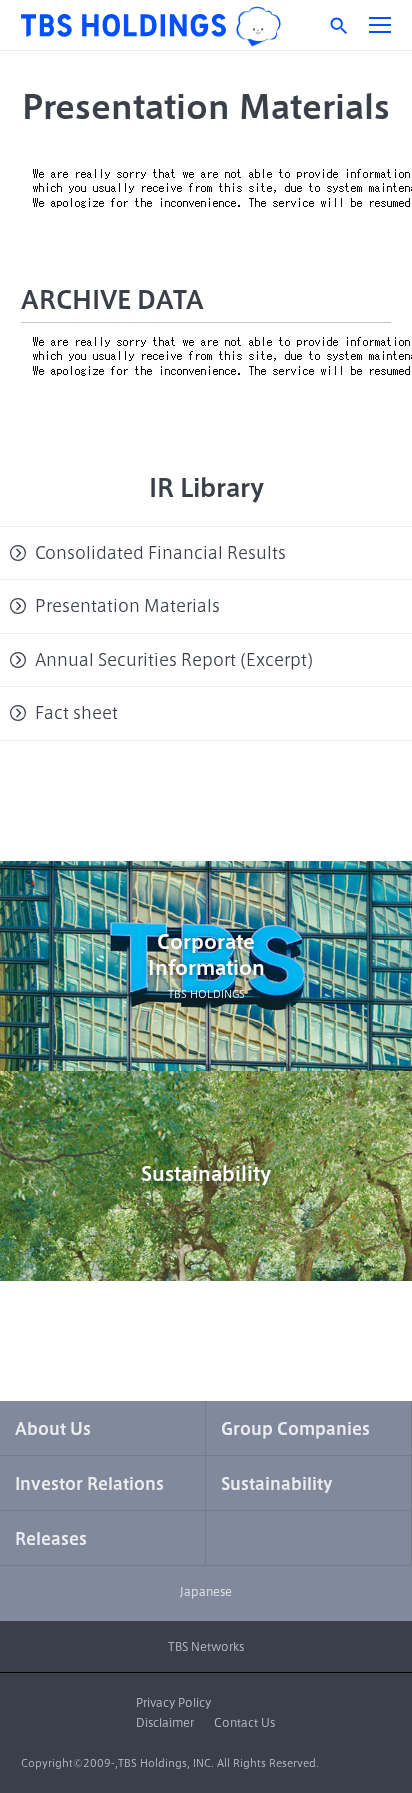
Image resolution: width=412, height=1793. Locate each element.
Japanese (206, 1591)
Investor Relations (89, 1484)
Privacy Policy (173, 1702)
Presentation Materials (127, 606)
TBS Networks (206, 1646)
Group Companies (295, 1429)
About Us (53, 1429)
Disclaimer (165, 1722)
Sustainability (206, 1173)
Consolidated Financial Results (160, 553)
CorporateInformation (206, 965)
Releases (51, 1539)
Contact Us (244, 1722)
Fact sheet (76, 713)
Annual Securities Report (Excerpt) (174, 660)
